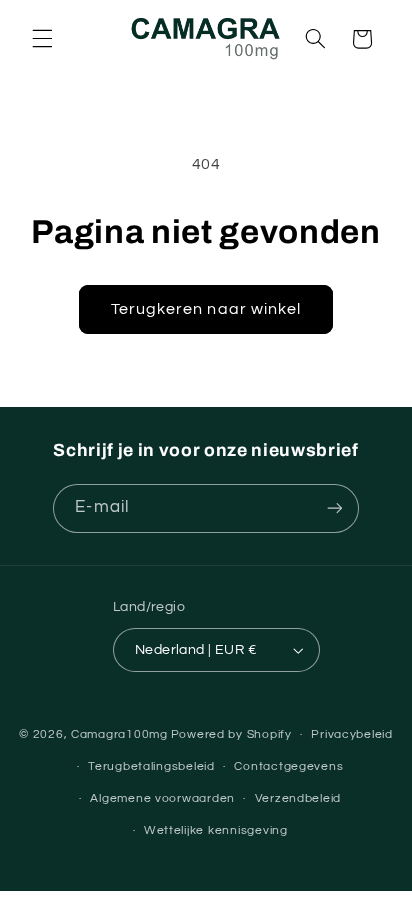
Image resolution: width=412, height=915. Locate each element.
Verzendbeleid (298, 798)
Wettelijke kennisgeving (216, 830)
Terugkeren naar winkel (206, 309)
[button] (42, 39)
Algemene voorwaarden (162, 798)
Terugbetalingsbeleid (151, 766)
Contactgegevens (288, 766)
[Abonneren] (334, 508)
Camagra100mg (119, 734)
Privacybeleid (352, 734)
